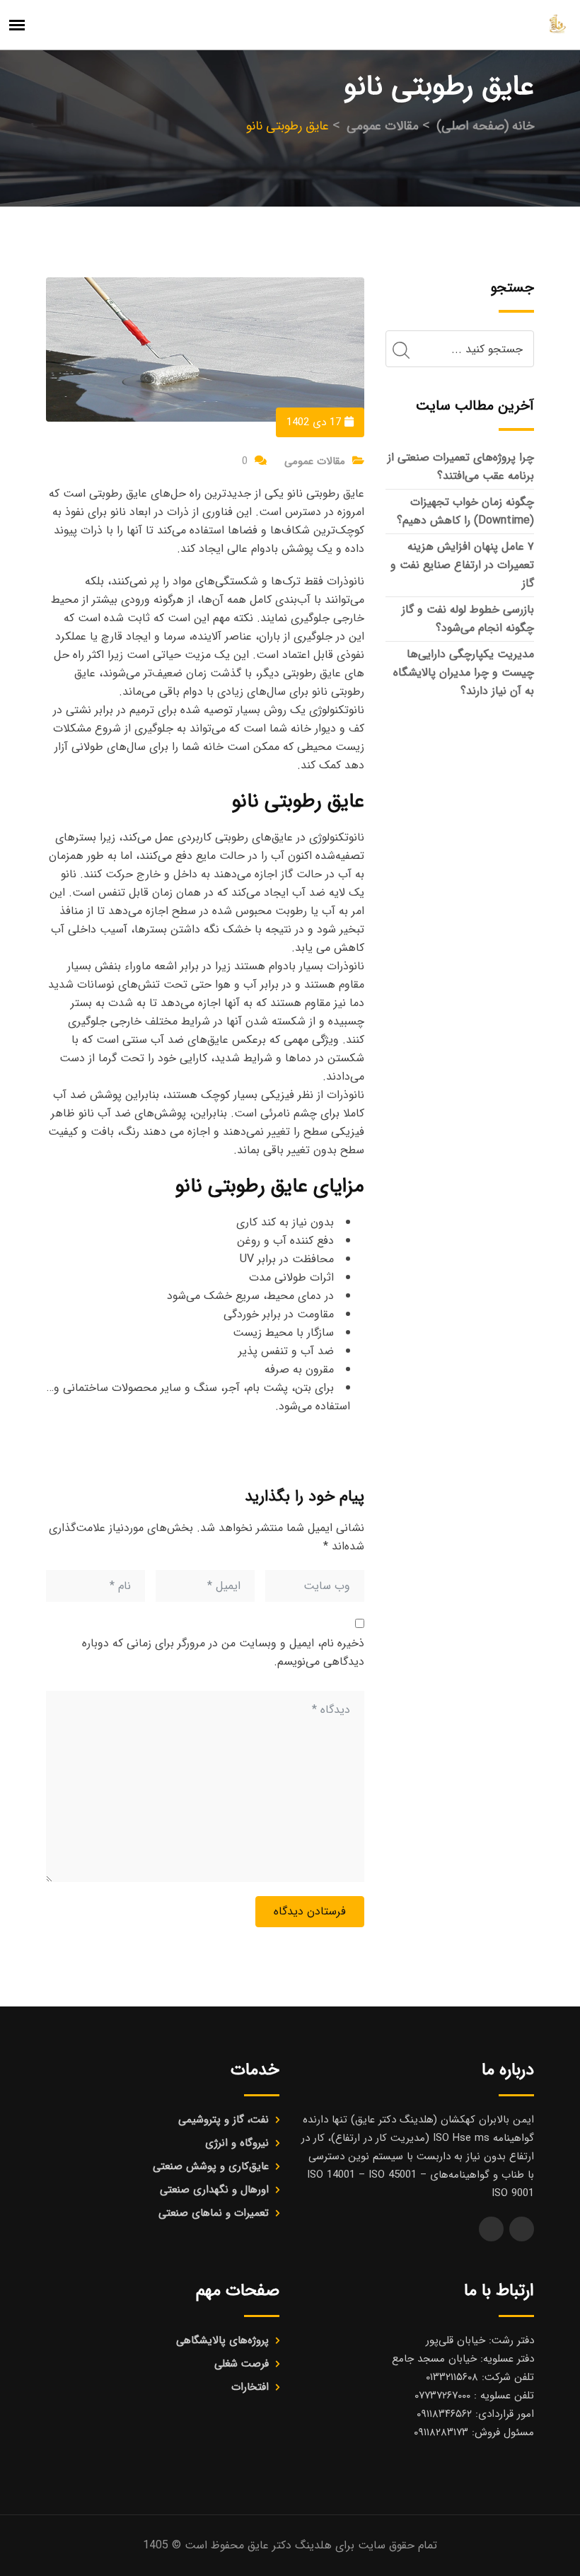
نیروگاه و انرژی (237, 2143)
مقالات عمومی (315, 461)
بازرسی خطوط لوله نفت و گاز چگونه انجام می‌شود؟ (468, 619)
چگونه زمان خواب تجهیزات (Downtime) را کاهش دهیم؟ (465, 511)
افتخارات (250, 2387)
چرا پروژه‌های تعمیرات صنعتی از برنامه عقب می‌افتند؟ (461, 467)
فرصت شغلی (242, 2364)
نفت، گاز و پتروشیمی (224, 2120)
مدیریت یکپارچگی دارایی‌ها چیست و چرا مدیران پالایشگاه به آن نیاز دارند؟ (464, 672)
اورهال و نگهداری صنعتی (214, 2190)
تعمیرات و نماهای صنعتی (214, 2213)
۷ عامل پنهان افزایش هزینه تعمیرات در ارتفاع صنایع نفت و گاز (462, 565)
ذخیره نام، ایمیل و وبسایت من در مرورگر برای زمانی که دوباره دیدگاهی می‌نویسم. (223, 1652)
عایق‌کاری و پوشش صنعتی (211, 2166)
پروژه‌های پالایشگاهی (222, 2340)
